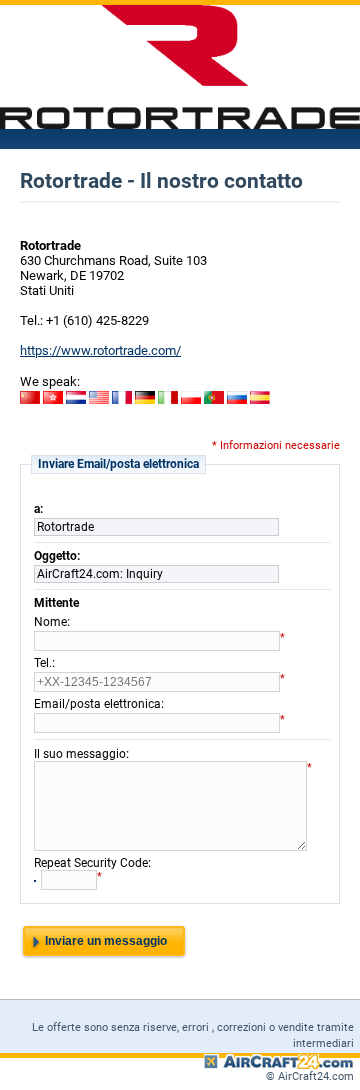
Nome (50, 622)
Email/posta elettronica (97, 704)
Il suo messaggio (80, 754)
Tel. (43, 663)
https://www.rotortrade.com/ (100, 350)
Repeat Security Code (91, 863)
